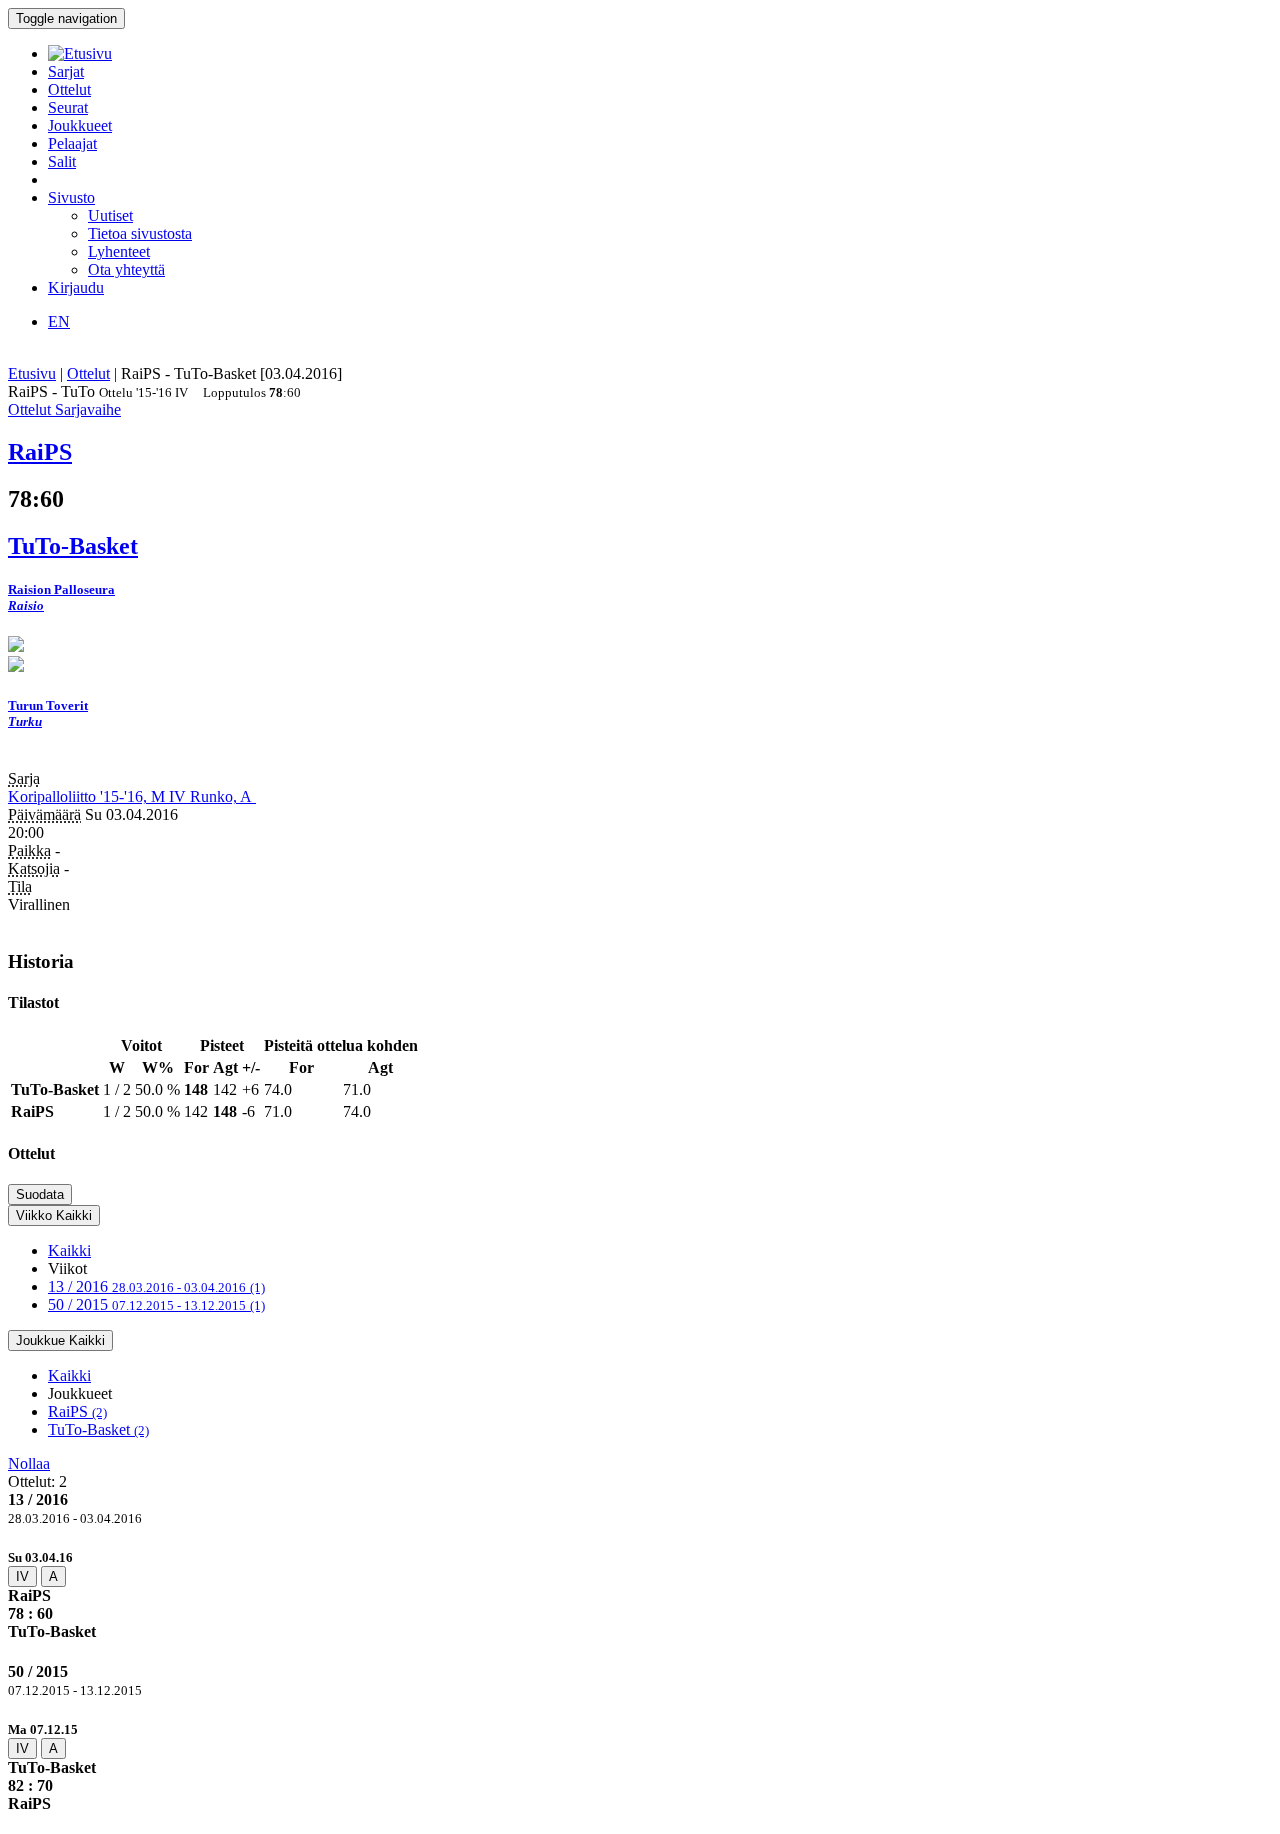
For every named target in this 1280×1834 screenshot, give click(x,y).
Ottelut (69, 89)
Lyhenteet (119, 251)
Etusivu (32, 373)
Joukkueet (80, 125)
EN (59, 321)
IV (22, 1576)
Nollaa (29, 1463)
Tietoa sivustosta (140, 233)
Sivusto (71, 197)
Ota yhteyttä (126, 269)
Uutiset (110, 215)
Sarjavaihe (88, 409)
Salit (62, 161)
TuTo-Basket (98, 1429)
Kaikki (69, 1250)
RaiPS (77, 1411)
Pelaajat (72, 143)
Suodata (40, 1194)
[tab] (640, 1594)
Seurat (68, 107)
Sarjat (66, 71)
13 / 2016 (156, 1286)
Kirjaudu (76, 287)
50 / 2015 (156, 1304)
